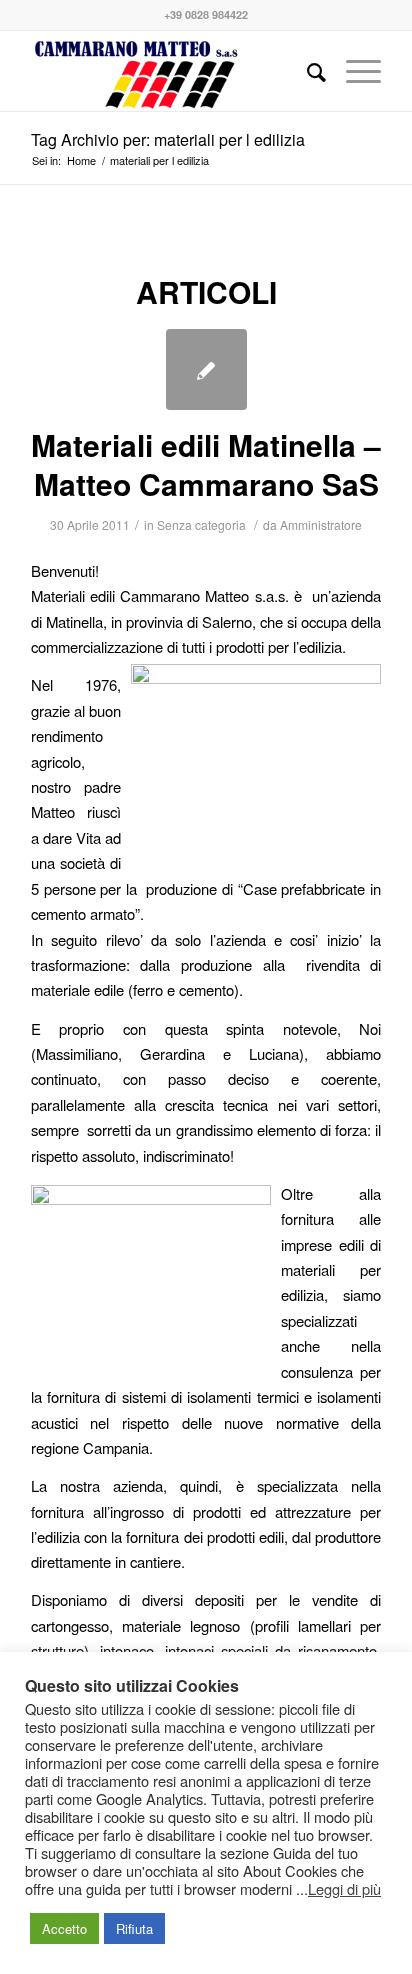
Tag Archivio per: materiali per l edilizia (168, 139)
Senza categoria (201, 524)
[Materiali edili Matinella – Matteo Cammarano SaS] (206, 369)
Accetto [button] (64, 1928)
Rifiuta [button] (134, 1928)
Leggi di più (344, 1888)
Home (81, 160)
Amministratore (321, 524)
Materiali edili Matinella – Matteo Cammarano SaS (206, 464)
